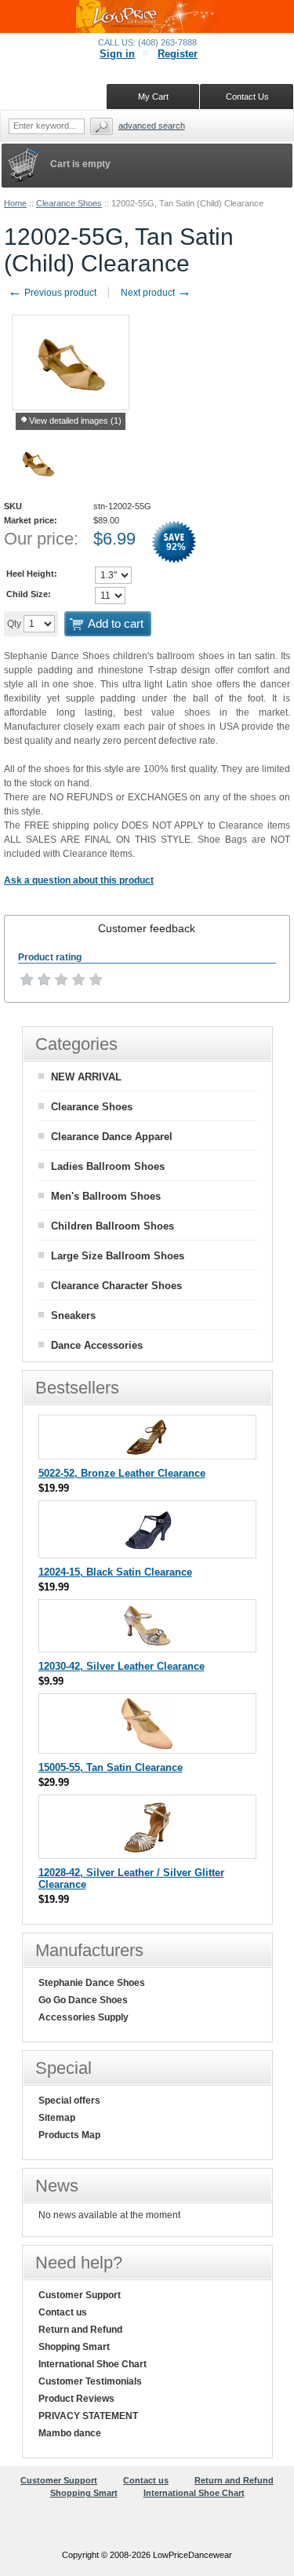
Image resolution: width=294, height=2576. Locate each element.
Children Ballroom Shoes (113, 1226)
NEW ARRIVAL (86, 1077)
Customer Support (80, 2295)
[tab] (147, 928)
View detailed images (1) (75, 421)
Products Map (69, 2135)
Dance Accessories (97, 1345)
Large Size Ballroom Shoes (118, 1256)
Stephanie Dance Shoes (92, 1983)
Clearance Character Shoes (116, 1286)
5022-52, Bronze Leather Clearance (122, 1473)
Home (15, 203)
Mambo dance (70, 2433)
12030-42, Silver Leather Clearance (122, 1666)
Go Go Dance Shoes (83, 2000)
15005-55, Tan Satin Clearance (111, 1767)
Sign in (117, 54)
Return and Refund (80, 2330)
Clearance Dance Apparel (112, 1137)
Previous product (52, 293)
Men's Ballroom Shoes (106, 1196)
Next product (156, 293)
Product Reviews (76, 2399)
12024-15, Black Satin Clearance (115, 1572)
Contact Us (247, 97)
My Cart (153, 97)
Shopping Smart (74, 2347)
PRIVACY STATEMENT (88, 2416)
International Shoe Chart (93, 2364)
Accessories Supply (83, 2017)
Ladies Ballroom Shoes (108, 1166)
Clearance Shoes (69, 203)
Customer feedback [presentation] (147, 928)
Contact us (63, 2312)
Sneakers (73, 1315)
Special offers (69, 2101)
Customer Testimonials (90, 2381)
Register (178, 54)
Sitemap (57, 2118)
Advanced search (152, 126)
